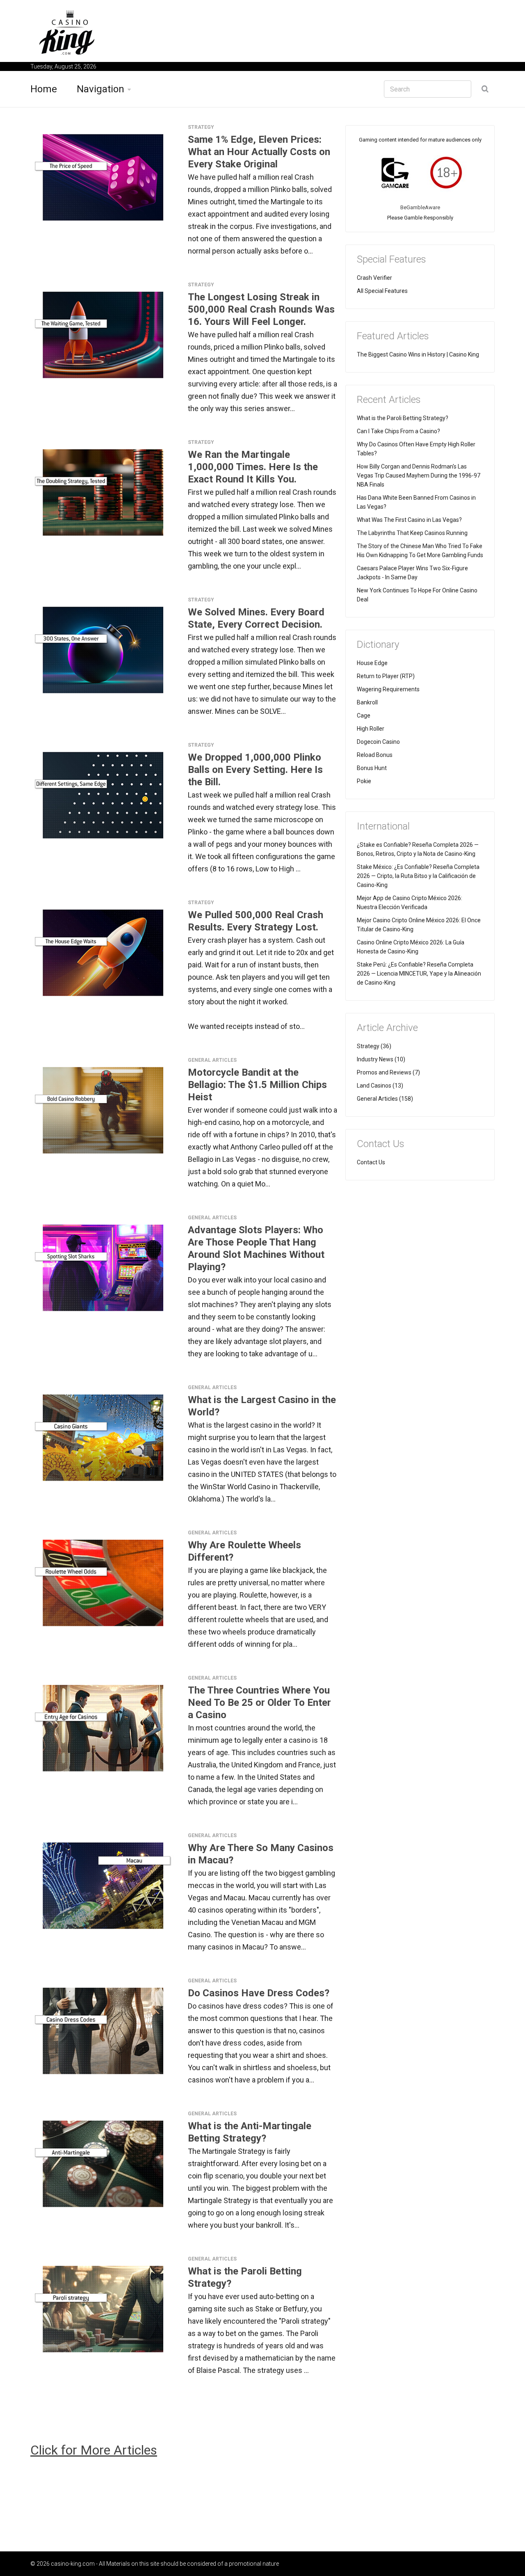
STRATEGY (201, 127)
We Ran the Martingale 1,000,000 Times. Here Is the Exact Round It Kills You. (253, 467)
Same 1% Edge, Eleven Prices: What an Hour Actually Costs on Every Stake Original (259, 152)
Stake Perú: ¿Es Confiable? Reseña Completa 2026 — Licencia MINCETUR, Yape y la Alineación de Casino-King (419, 974)
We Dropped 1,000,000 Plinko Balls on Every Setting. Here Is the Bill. (255, 770)
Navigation (100, 89)
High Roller (371, 729)
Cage (364, 715)
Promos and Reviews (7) (388, 1072)
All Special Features (382, 291)
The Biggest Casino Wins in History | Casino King (418, 354)
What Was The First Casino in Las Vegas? (409, 520)
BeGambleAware (420, 207)
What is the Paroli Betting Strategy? (403, 418)
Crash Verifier (374, 278)
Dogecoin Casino (378, 742)
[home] (67, 32)
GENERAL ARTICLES (212, 1060)
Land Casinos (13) (380, 1086)
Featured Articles (393, 336)
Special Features (391, 259)
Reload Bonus (375, 755)
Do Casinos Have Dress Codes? (259, 1993)
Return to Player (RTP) (386, 676)
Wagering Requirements (388, 689)
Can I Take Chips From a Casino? (398, 431)
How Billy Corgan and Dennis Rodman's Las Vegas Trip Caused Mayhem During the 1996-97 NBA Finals (419, 475)
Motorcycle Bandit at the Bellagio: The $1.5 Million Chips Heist (257, 1085)
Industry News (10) (381, 1059)
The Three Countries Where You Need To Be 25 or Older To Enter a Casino (259, 1703)
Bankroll (367, 702)
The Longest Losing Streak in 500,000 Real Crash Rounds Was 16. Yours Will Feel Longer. (261, 309)
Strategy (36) (374, 1046)
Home (44, 89)
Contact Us (371, 1162)
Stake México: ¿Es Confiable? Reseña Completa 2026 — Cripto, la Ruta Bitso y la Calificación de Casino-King (418, 876)
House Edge (372, 663)
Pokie (364, 781)
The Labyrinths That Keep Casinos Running (412, 533)
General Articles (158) (385, 1099)
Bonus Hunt (372, 768)
